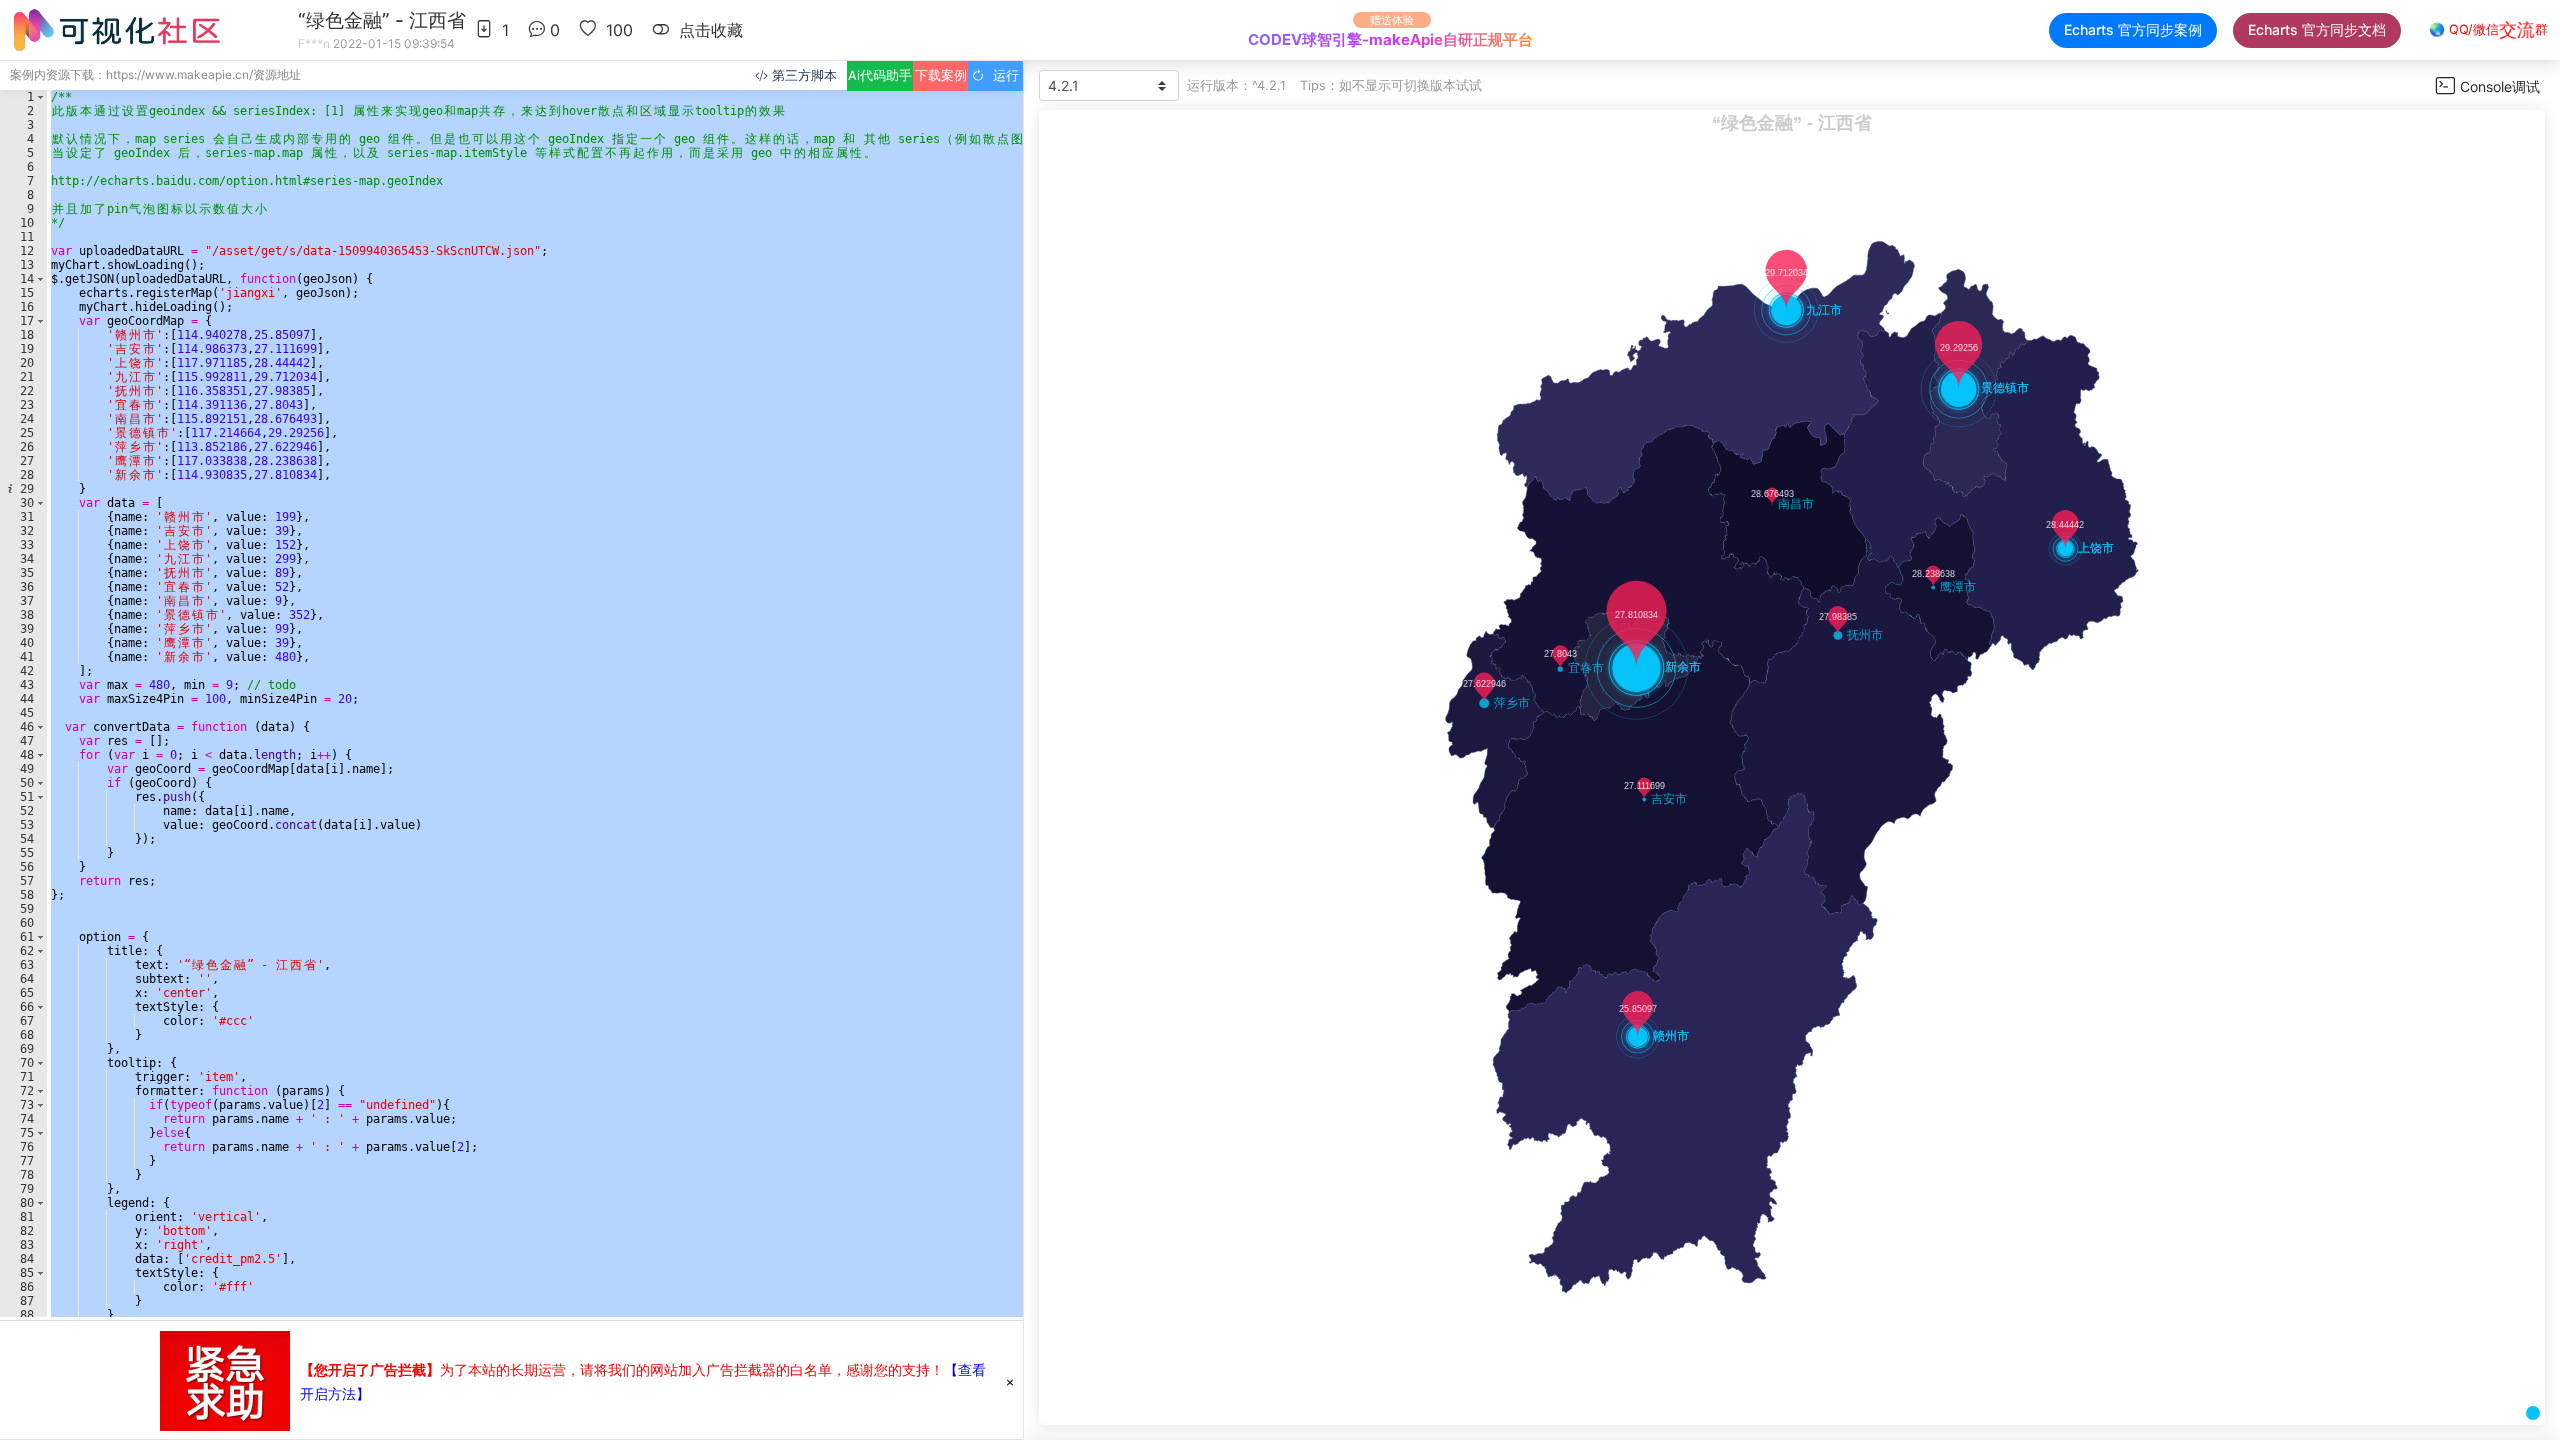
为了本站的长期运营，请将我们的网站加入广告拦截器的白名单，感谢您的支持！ (622, 1369)
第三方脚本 (802, 75)
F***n (314, 43)
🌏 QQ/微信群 (2488, 30)
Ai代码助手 (880, 75)
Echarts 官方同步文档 (2317, 29)
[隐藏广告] (1010, 1381)
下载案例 (941, 75)
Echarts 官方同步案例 (2133, 29)
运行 (1002, 75)
